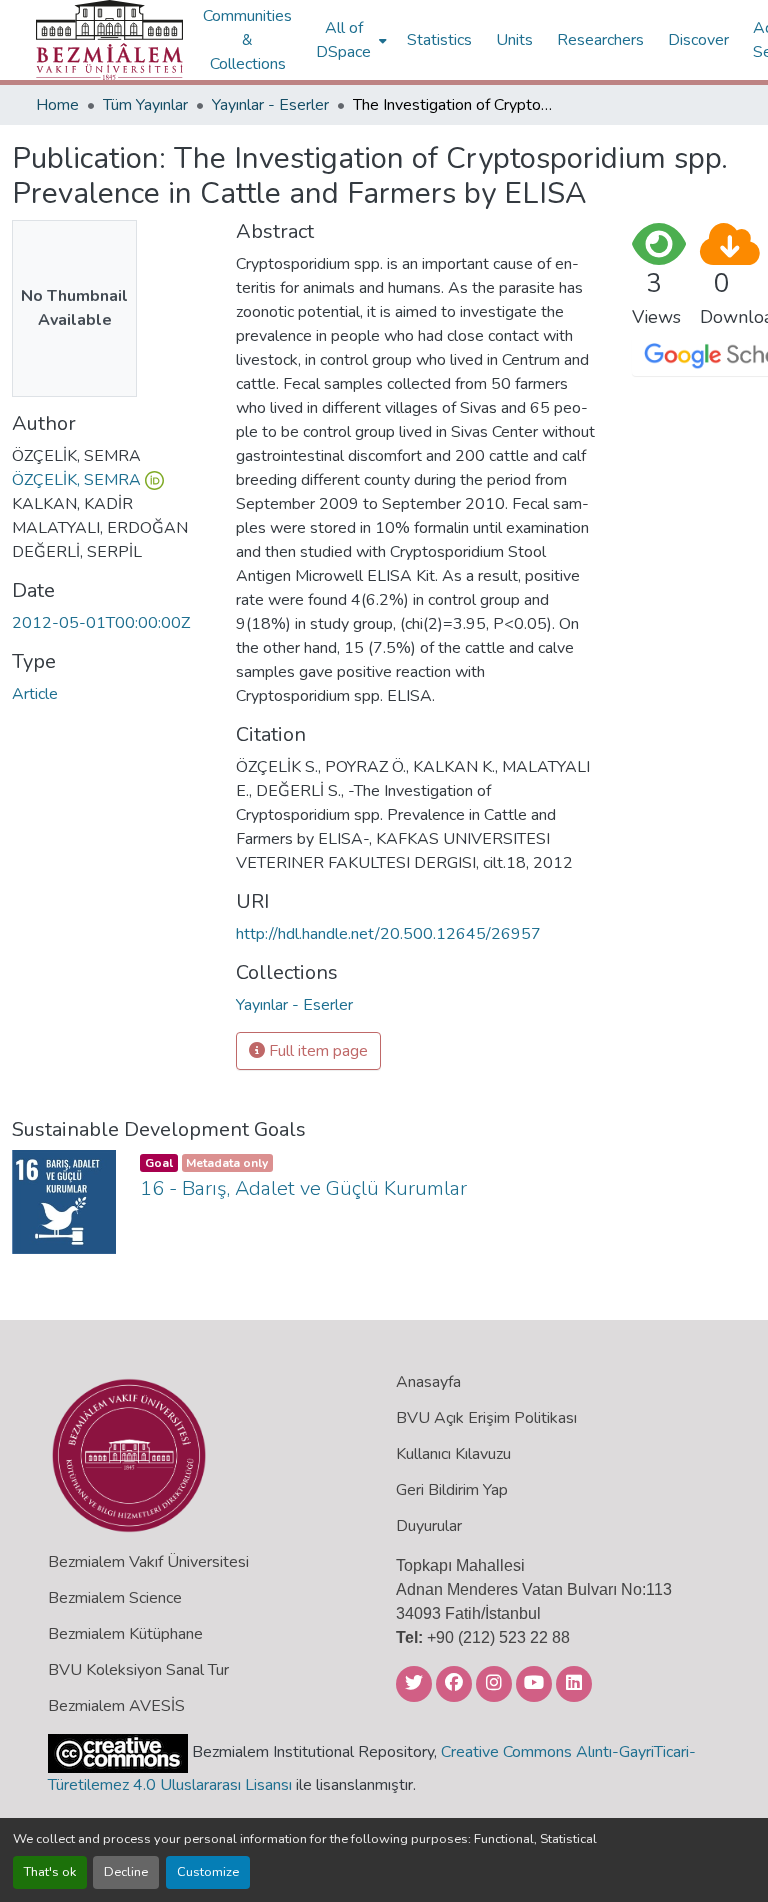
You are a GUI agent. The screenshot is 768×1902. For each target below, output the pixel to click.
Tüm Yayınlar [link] (145, 105)
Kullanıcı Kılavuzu (453, 1454)
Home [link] (57, 105)
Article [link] (35, 694)
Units (514, 40)
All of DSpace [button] (343, 40)
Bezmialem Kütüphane (125, 1634)
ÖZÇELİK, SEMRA (76, 480)
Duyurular (429, 1526)
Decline (126, 1872)
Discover (698, 40)
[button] (109, 40)
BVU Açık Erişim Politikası (486, 1418)
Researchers (600, 40)
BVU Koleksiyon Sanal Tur (138, 1670)
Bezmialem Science (115, 1598)
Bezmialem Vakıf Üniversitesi (148, 1562)
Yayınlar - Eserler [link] (270, 105)
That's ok (50, 1872)
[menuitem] (349, 40)
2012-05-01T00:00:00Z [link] (101, 623)
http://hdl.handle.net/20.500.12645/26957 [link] (388, 934)
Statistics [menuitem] (439, 40)
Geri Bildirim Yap (452, 1490)
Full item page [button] (316, 1051)
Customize (208, 1872)
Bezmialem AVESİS (116, 1706)
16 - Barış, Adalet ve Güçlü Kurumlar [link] (303, 1188)
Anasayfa (428, 1382)
